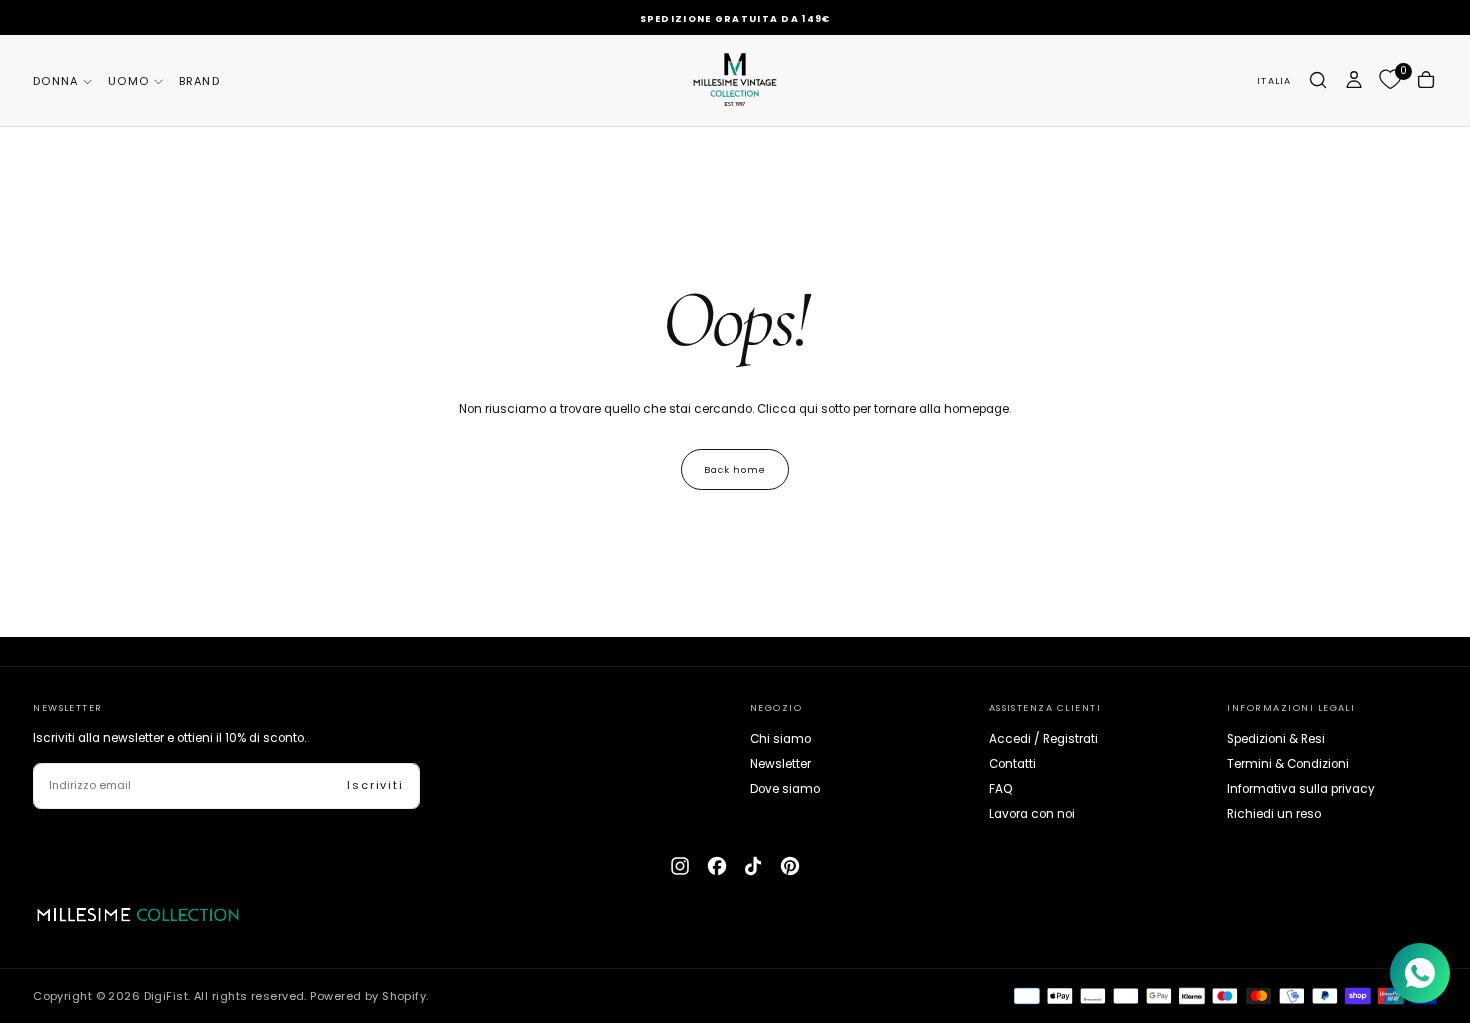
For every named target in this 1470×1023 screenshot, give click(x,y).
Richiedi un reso (1274, 814)
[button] (1274, 80)
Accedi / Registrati (1043, 739)
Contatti (1012, 764)
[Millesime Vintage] (137, 915)
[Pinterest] (790, 866)
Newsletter (780, 764)
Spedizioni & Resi (1276, 739)
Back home (734, 469)
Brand (199, 81)
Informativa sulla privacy (1301, 789)
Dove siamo (785, 789)
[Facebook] (717, 866)
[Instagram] (680, 866)
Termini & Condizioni (1288, 764)
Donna (55, 81)
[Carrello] (1426, 79)
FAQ (1001, 789)
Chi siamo (780, 739)
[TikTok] (753, 866)
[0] (1390, 80)
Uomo (128, 81)
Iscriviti (375, 785)
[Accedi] (1354, 79)
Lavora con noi (1032, 814)
